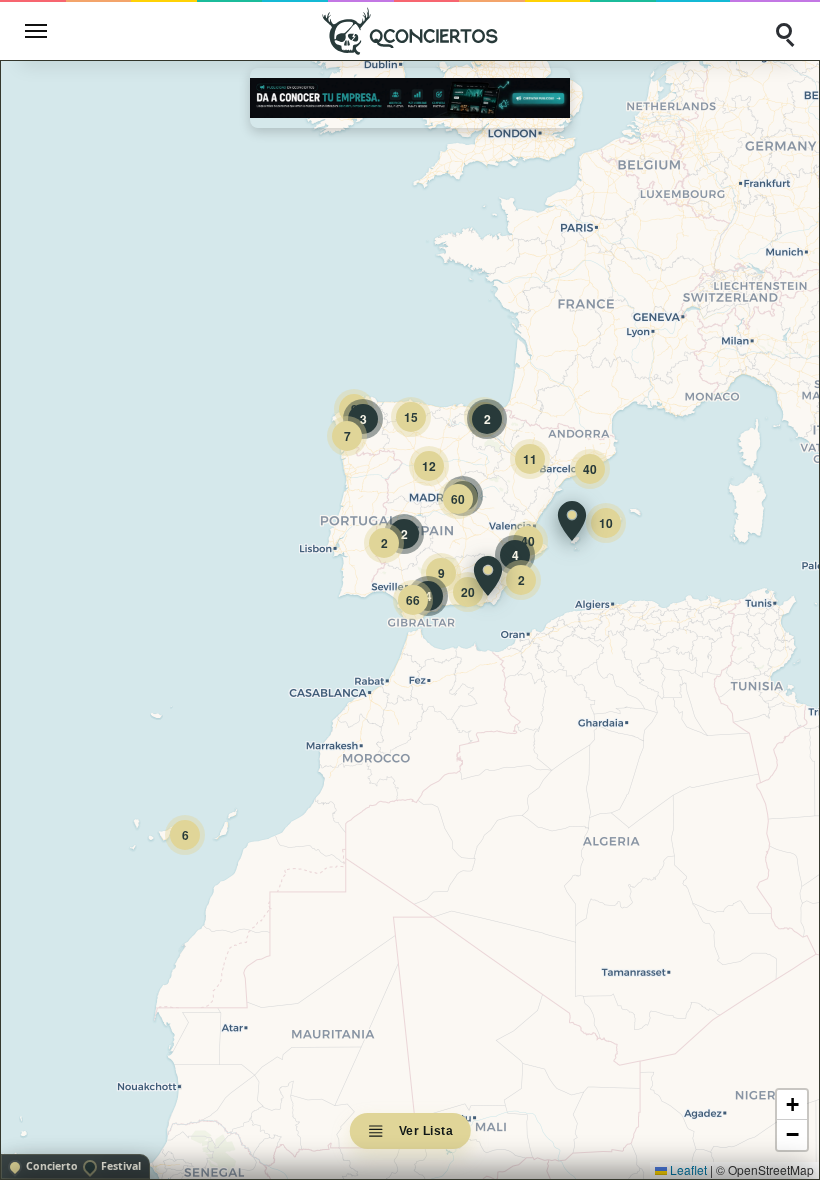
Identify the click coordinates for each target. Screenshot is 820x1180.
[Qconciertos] (410, 30)
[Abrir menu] (36, 31)
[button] (572, 521)
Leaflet (687, 1169)
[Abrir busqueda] (784, 31)
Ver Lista (426, 1131)
